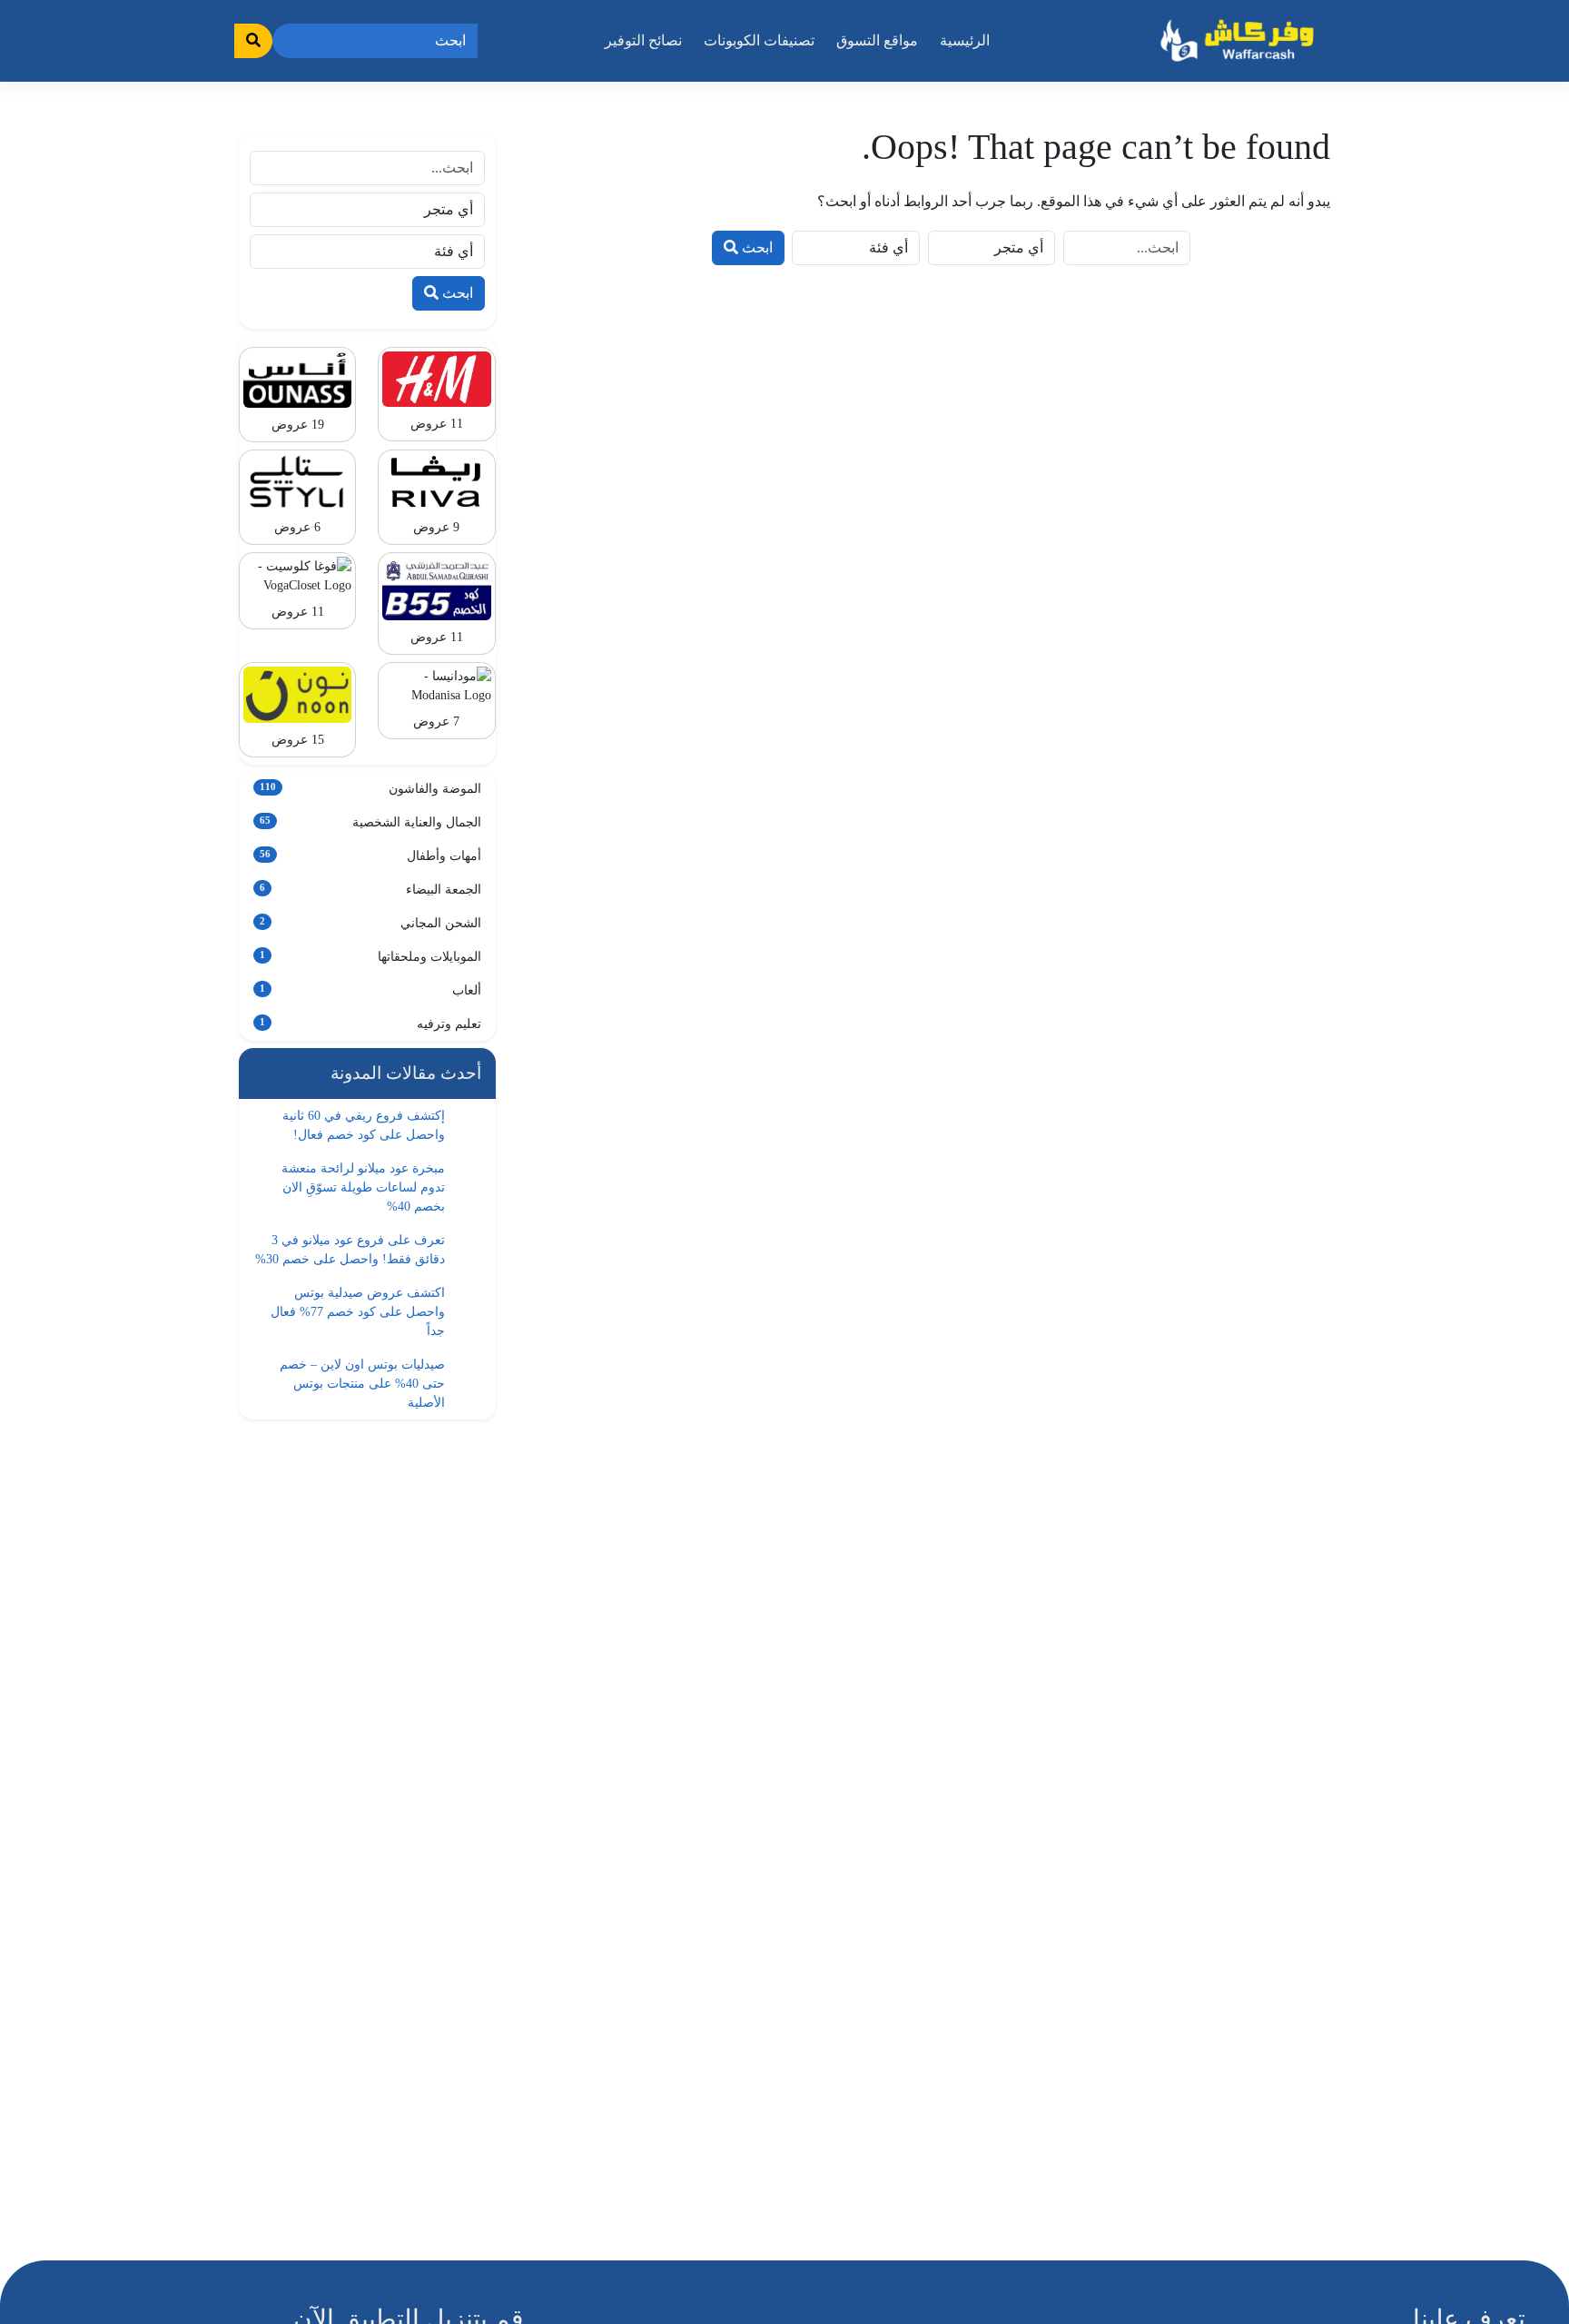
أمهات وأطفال (370, 856)
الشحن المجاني (370, 923)
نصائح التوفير (643, 40)
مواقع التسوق (877, 40)
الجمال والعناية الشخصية (370, 822)
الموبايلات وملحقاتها (370, 957)
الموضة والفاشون (370, 789)
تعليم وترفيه (370, 1024)
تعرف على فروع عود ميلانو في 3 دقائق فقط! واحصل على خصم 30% (350, 1250)
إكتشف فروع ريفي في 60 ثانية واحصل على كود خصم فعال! (364, 1125)
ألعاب (370, 990)
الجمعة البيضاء (370, 890)
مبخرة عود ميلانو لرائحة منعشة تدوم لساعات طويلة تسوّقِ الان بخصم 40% (363, 1187)
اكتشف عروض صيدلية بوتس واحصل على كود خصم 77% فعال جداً (358, 1312)
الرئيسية (965, 40)
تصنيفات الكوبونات (759, 40)
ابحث (755, 247)
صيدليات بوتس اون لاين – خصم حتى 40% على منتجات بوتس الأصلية (362, 1384)
